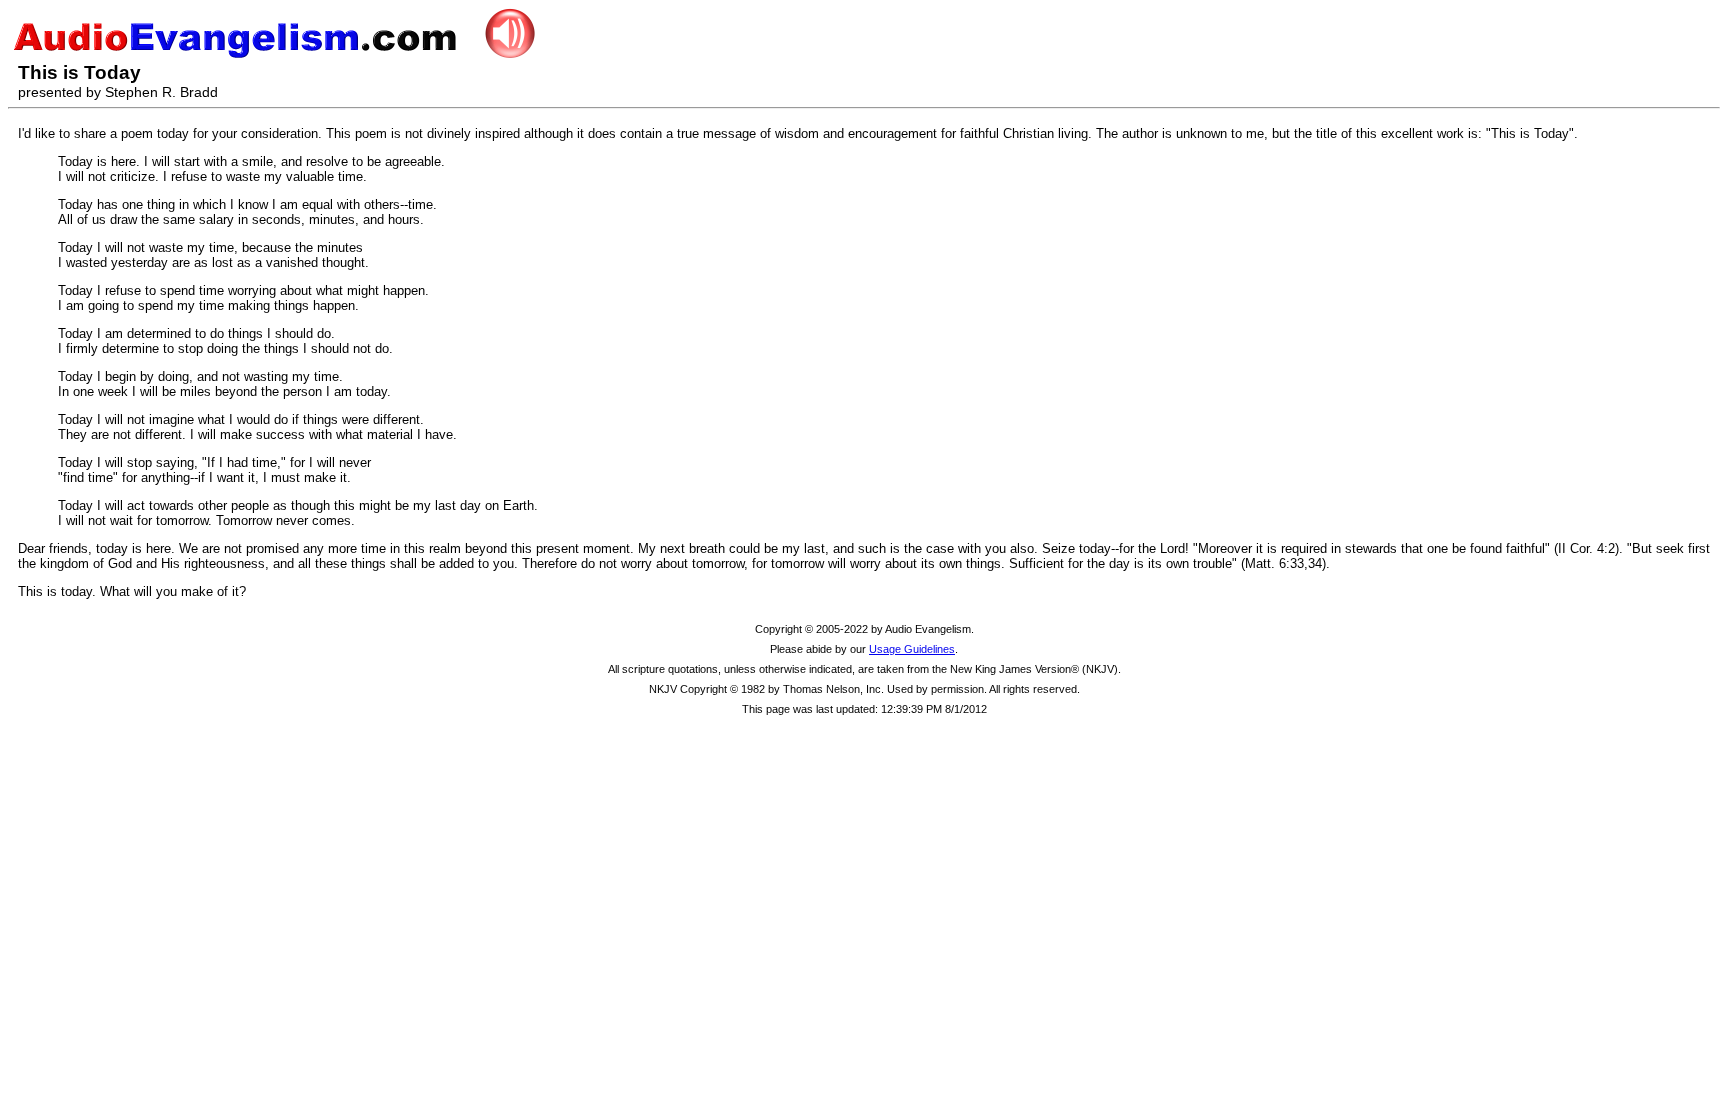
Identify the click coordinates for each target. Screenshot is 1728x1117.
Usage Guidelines (912, 649)
